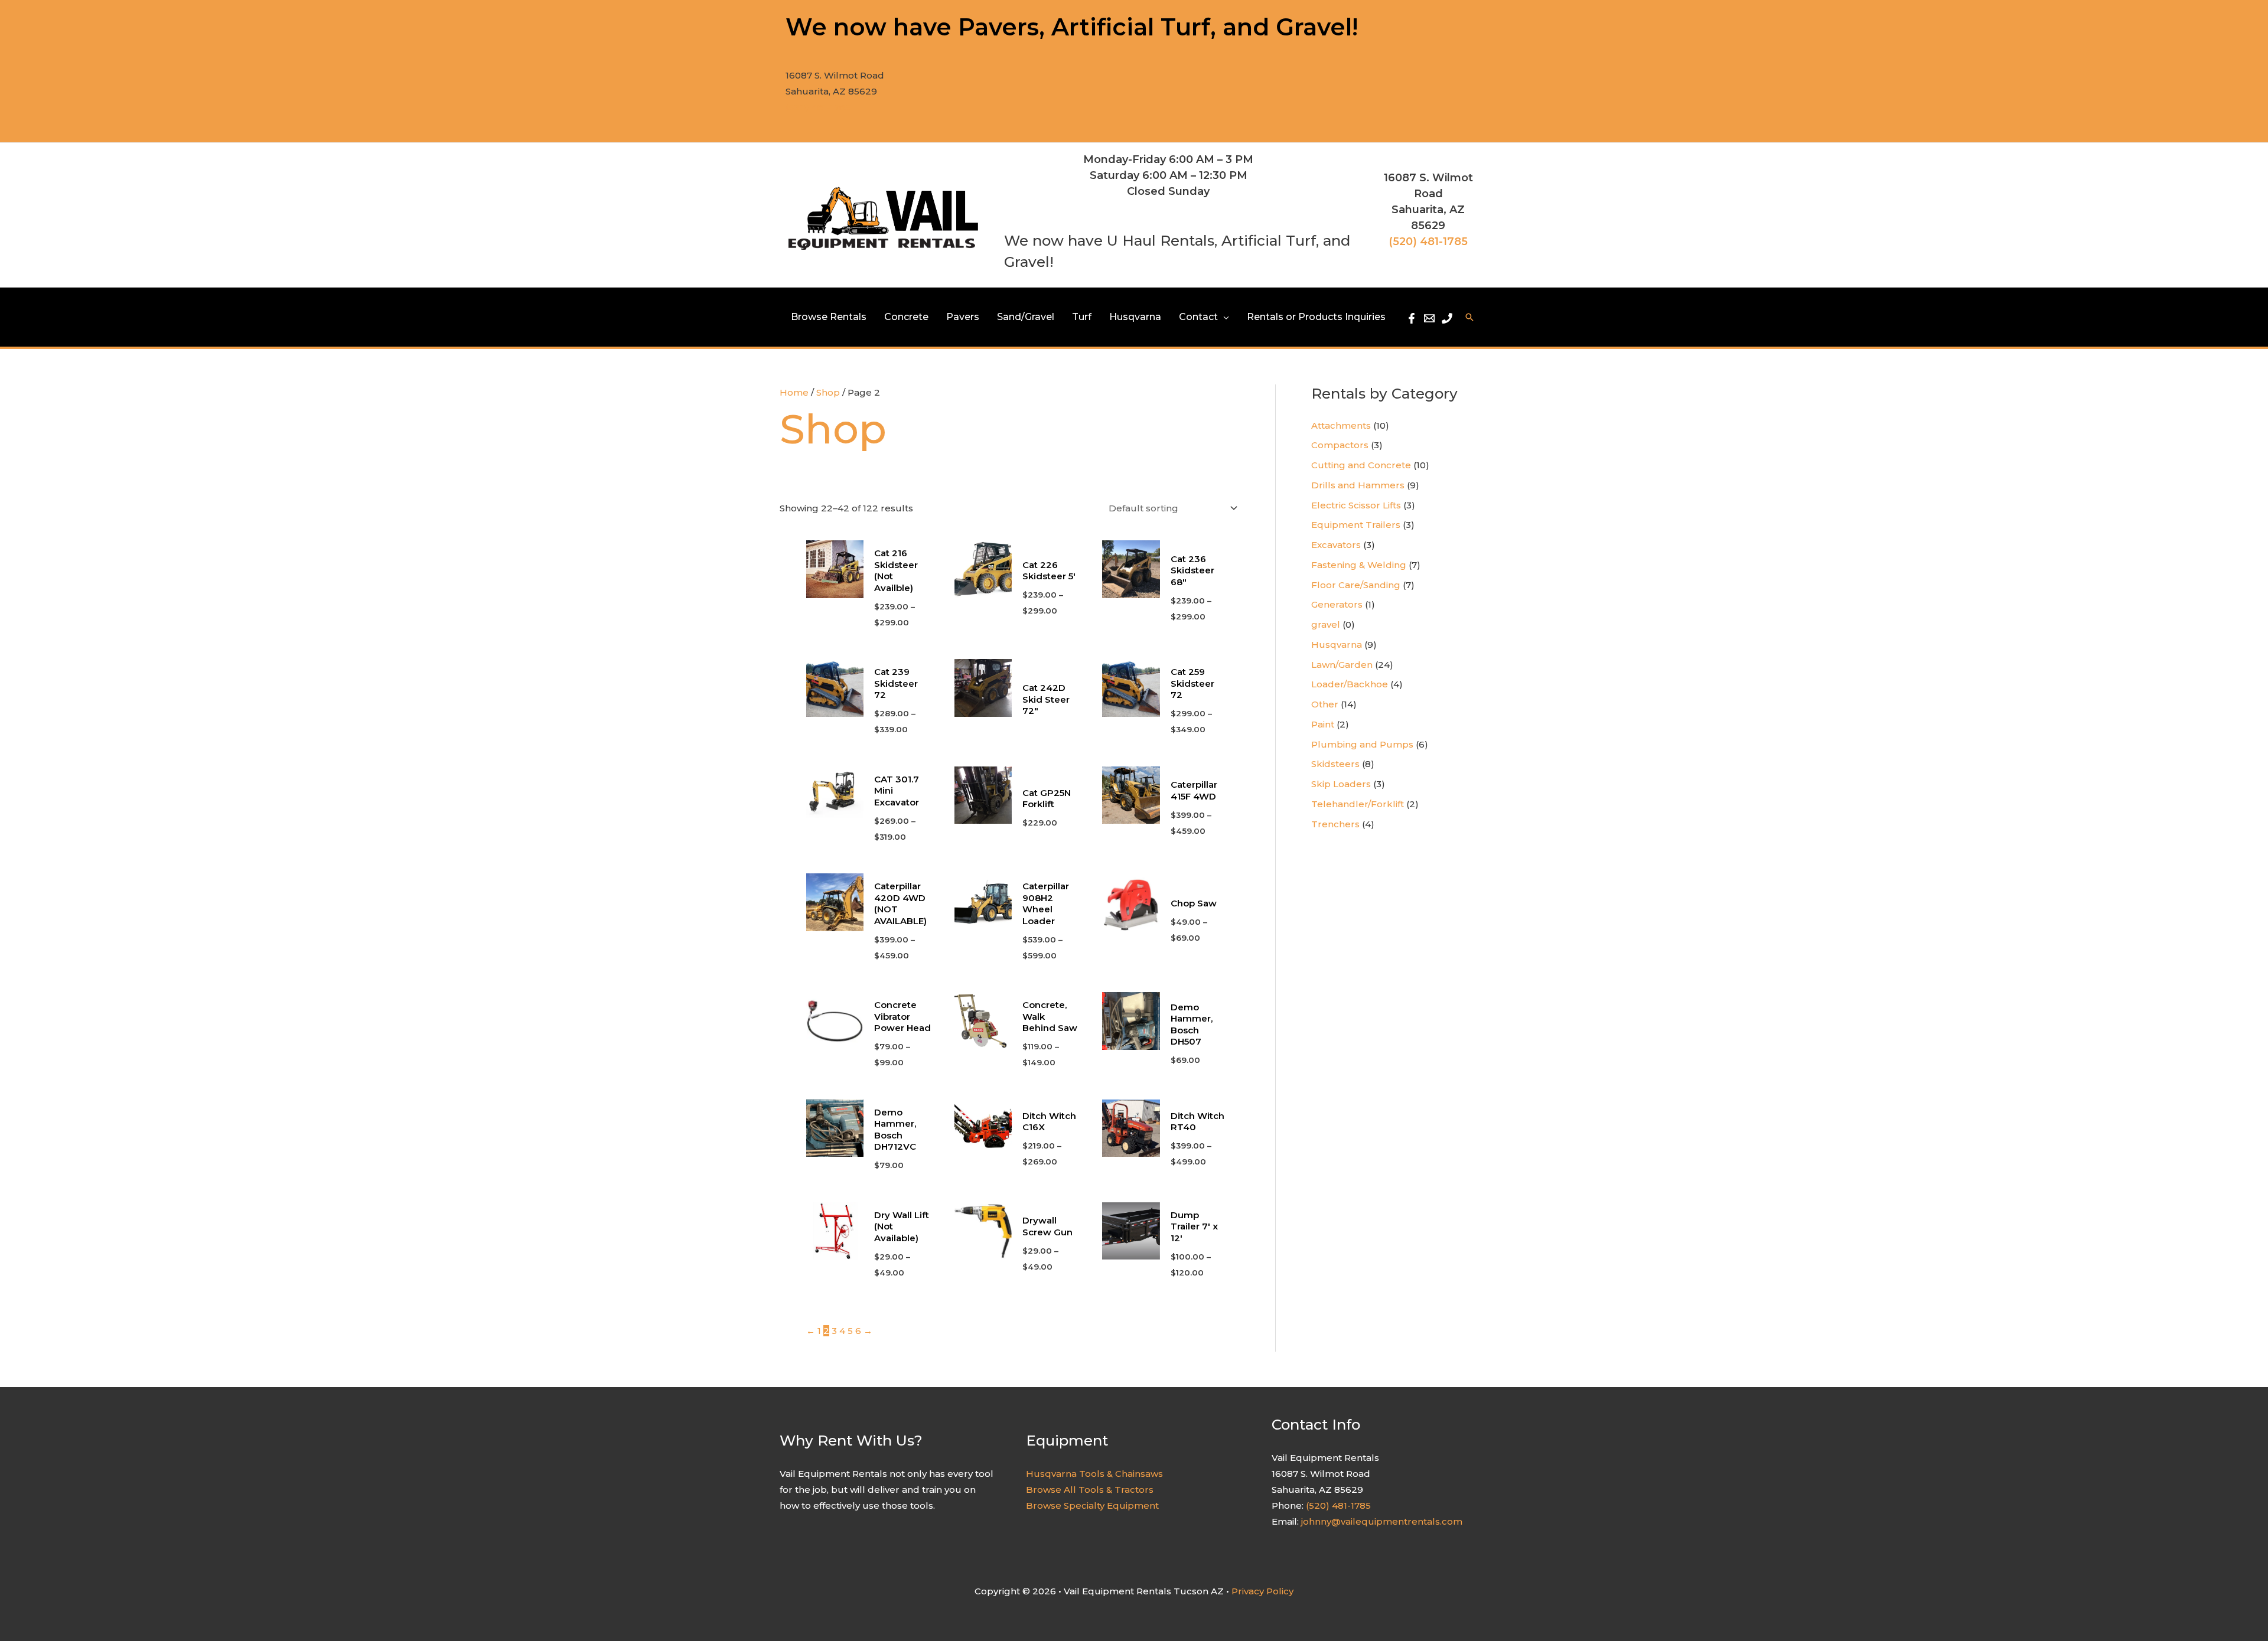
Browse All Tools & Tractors (1090, 1490)
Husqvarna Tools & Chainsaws (1094, 1474)
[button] (1223, 317)
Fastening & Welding (1359, 565)
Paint (1323, 724)
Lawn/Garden (1342, 665)
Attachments (1341, 425)
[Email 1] (1429, 318)
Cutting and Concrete (1361, 465)
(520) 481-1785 (818, 107)
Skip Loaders (1341, 784)
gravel (1326, 624)
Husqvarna (1337, 645)
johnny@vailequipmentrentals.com (1382, 1521)
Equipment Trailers (1356, 525)
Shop (828, 392)
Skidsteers (1335, 764)
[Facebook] (1412, 318)
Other (1325, 704)
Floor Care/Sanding (1356, 585)
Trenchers (1335, 824)
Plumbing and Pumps (1362, 744)
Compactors (1340, 445)
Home (794, 392)
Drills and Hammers (1358, 485)
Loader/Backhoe (1350, 684)
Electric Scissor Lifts (1356, 505)
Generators (1337, 604)
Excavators (1336, 545)
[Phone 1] (1447, 318)
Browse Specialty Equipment (1092, 1505)
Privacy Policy (1262, 1591)
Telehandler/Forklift (1358, 804)
